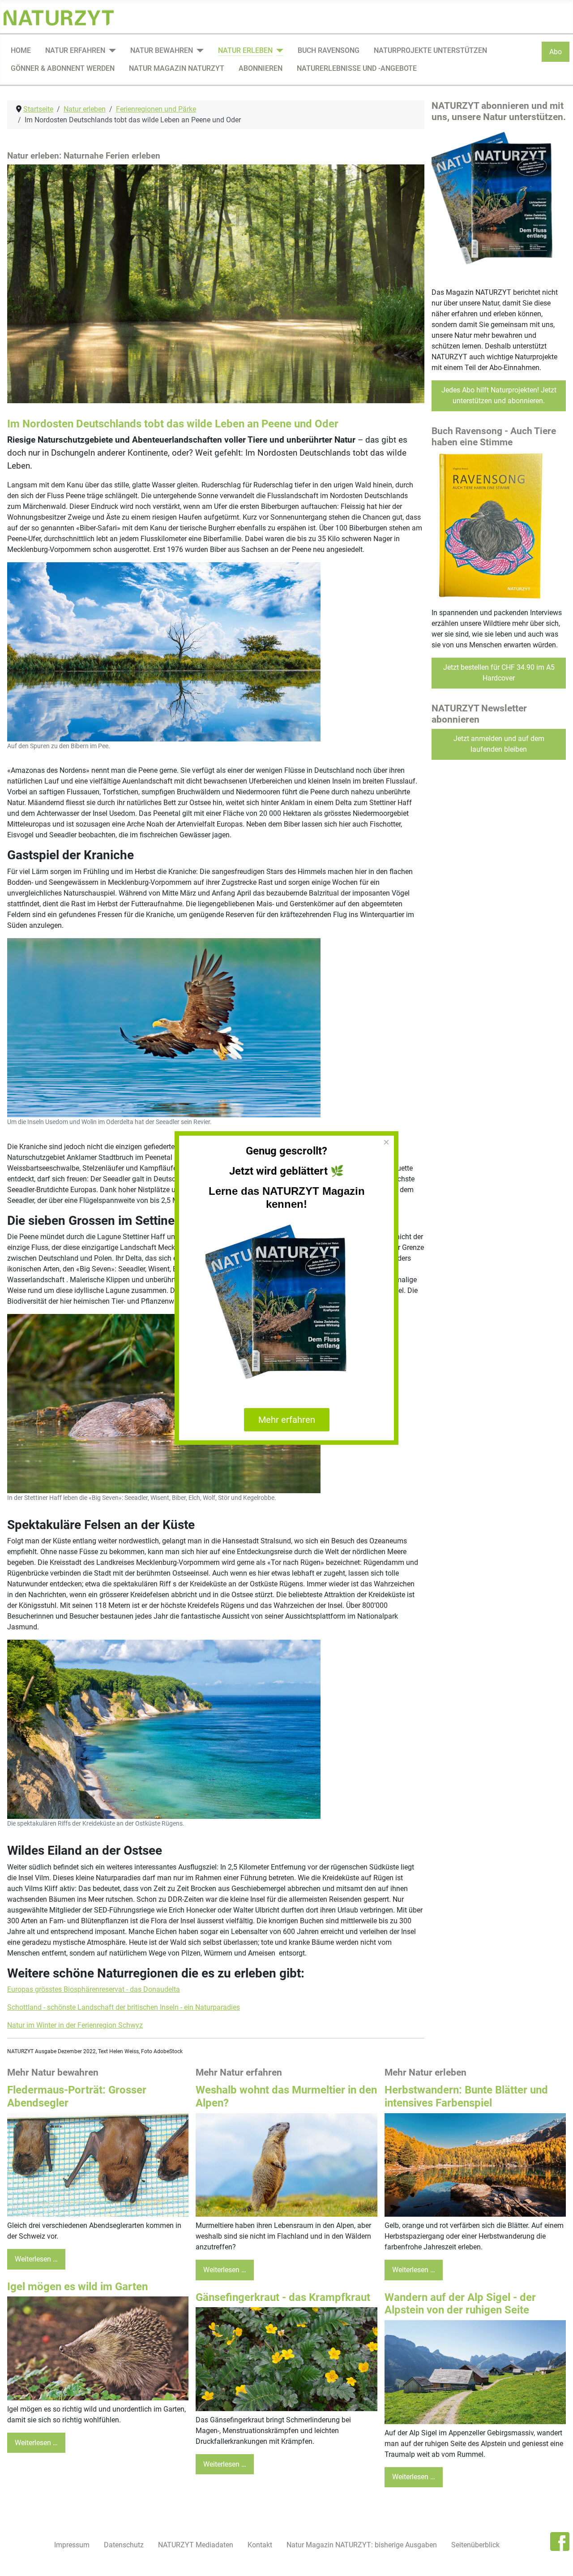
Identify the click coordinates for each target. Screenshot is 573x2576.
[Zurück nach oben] (557, 2559)
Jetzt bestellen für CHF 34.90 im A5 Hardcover (499, 673)
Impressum (72, 2545)
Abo (556, 52)
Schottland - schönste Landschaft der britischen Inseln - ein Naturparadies (124, 2007)
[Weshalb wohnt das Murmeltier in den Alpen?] (286, 2165)
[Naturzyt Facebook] (560, 2541)
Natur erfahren (75, 50)
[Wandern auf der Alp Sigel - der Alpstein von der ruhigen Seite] (475, 2371)
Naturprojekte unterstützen (430, 50)
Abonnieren (261, 68)
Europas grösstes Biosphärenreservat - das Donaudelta (94, 1989)
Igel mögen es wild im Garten (77, 2287)
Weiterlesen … (36, 2259)
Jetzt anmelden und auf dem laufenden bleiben (499, 744)
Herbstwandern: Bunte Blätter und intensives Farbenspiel (466, 2096)
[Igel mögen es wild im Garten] (98, 2348)
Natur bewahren (162, 50)
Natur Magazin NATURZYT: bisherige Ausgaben (362, 2545)
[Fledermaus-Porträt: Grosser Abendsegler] (98, 2165)
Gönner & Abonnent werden (63, 68)
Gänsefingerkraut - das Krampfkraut (283, 2297)
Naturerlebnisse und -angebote (357, 68)
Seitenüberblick (475, 2545)
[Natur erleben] (278, 51)
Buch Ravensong (329, 50)
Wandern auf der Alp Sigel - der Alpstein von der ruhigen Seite (460, 2304)
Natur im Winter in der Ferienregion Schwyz (75, 2025)
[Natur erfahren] (111, 51)
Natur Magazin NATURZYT (177, 68)
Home (21, 50)
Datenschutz (124, 2545)
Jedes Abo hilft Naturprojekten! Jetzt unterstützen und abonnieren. (499, 395)
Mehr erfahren (287, 1420)
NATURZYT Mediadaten (196, 2545)
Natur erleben (245, 50)
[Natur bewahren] (198, 51)
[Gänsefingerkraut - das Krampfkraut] (286, 2358)
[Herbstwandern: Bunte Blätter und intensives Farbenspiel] (475, 2165)
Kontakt (260, 2545)
